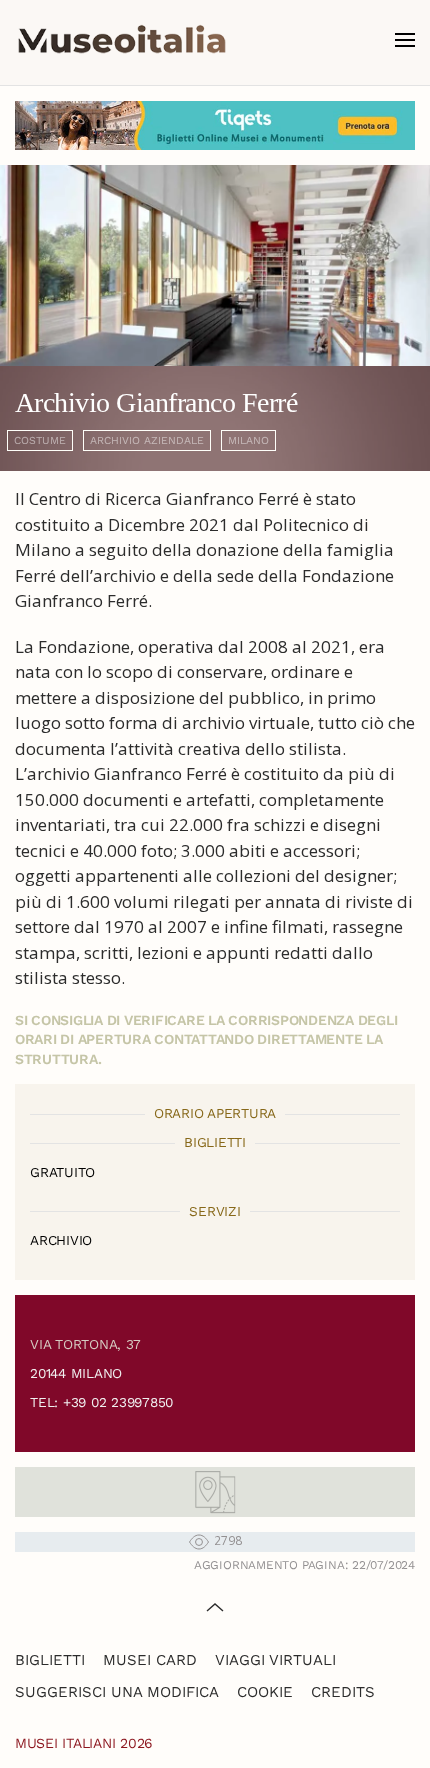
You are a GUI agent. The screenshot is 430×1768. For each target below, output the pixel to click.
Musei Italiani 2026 (84, 1743)
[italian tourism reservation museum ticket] (215, 125)
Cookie (265, 1692)
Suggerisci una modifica (117, 1692)
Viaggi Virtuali (275, 1660)
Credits (343, 1692)
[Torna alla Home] (122, 40)
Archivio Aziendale (147, 440)
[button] (405, 40)
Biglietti (50, 1660)
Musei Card (150, 1660)
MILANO (248, 440)
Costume (40, 440)
